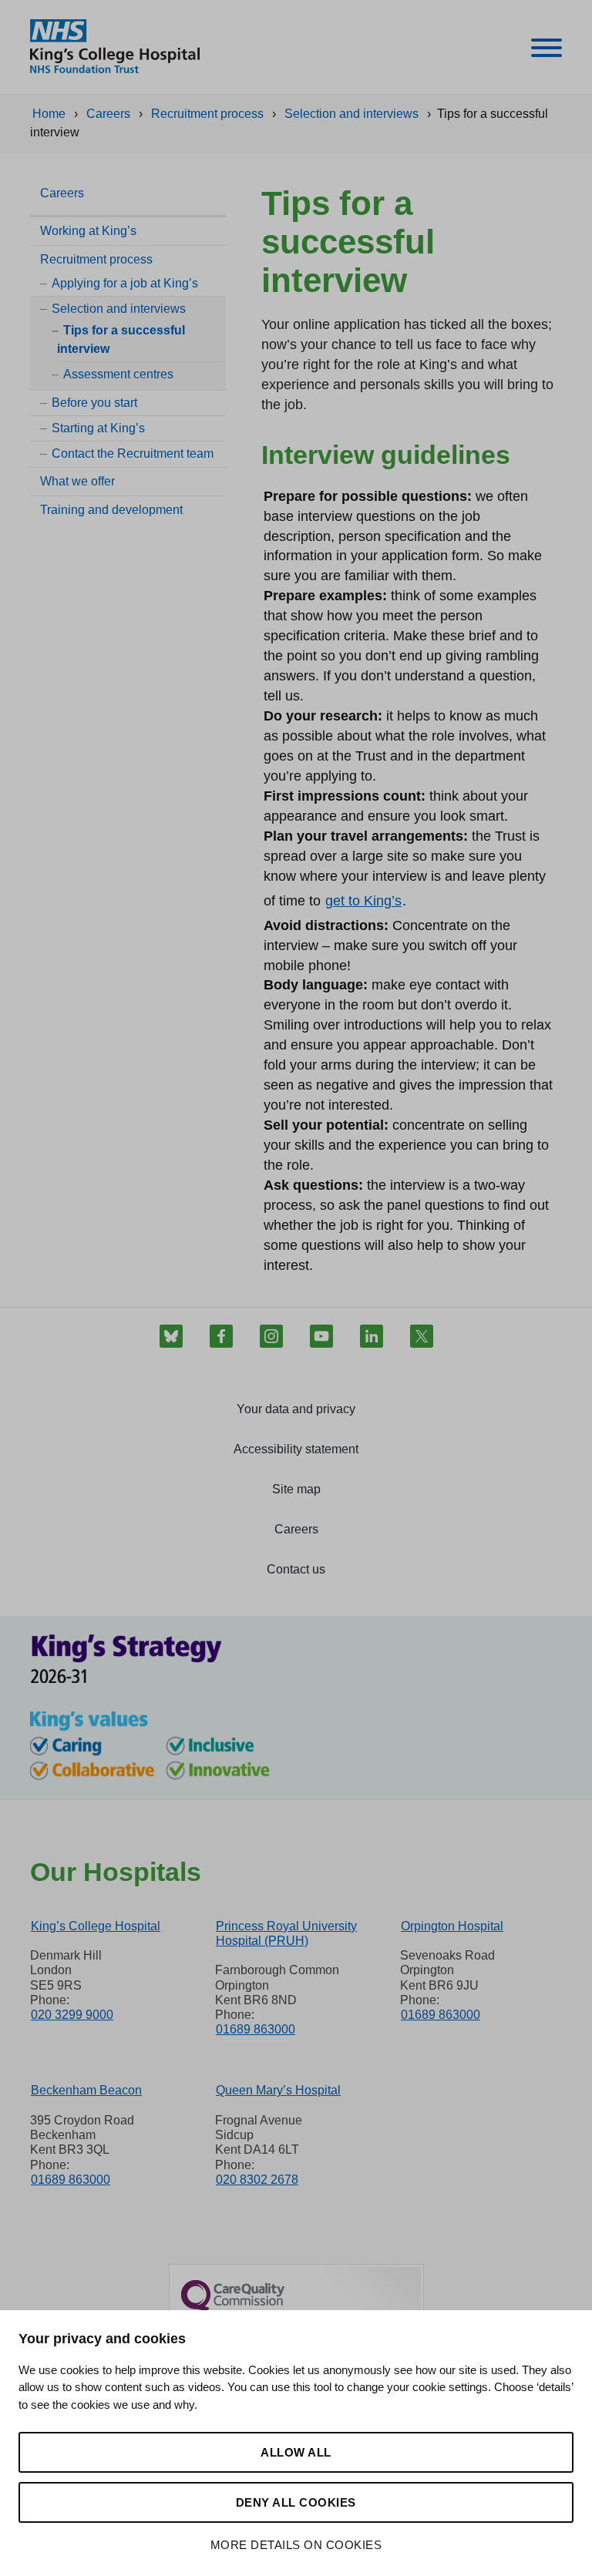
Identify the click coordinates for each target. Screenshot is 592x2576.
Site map (296, 1489)
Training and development (111, 510)
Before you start (94, 403)
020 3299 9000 (72, 2015)
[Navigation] (547, 50)
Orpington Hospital (452, 1926)
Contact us (296, 1569)
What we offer (77, 481)
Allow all (296, 2452)
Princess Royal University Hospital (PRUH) (286, 1933)
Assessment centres (118, 374)
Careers (62, 193)
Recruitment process (96, 259)
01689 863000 (256, 2029)
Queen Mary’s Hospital (278, 2090)
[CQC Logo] (233, 2309)
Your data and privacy (296, 1409)
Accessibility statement (296, 1449)
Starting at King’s (98, 428)
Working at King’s (88, 231)
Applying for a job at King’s (125, 283)
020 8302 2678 (257, 2180)
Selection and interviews (119, 309)
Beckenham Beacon (86, 2090)
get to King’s (363, 901)
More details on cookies (296, 2545)
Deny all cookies (296, 2502)
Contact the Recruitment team (133, 453)
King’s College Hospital (96, 1926)
